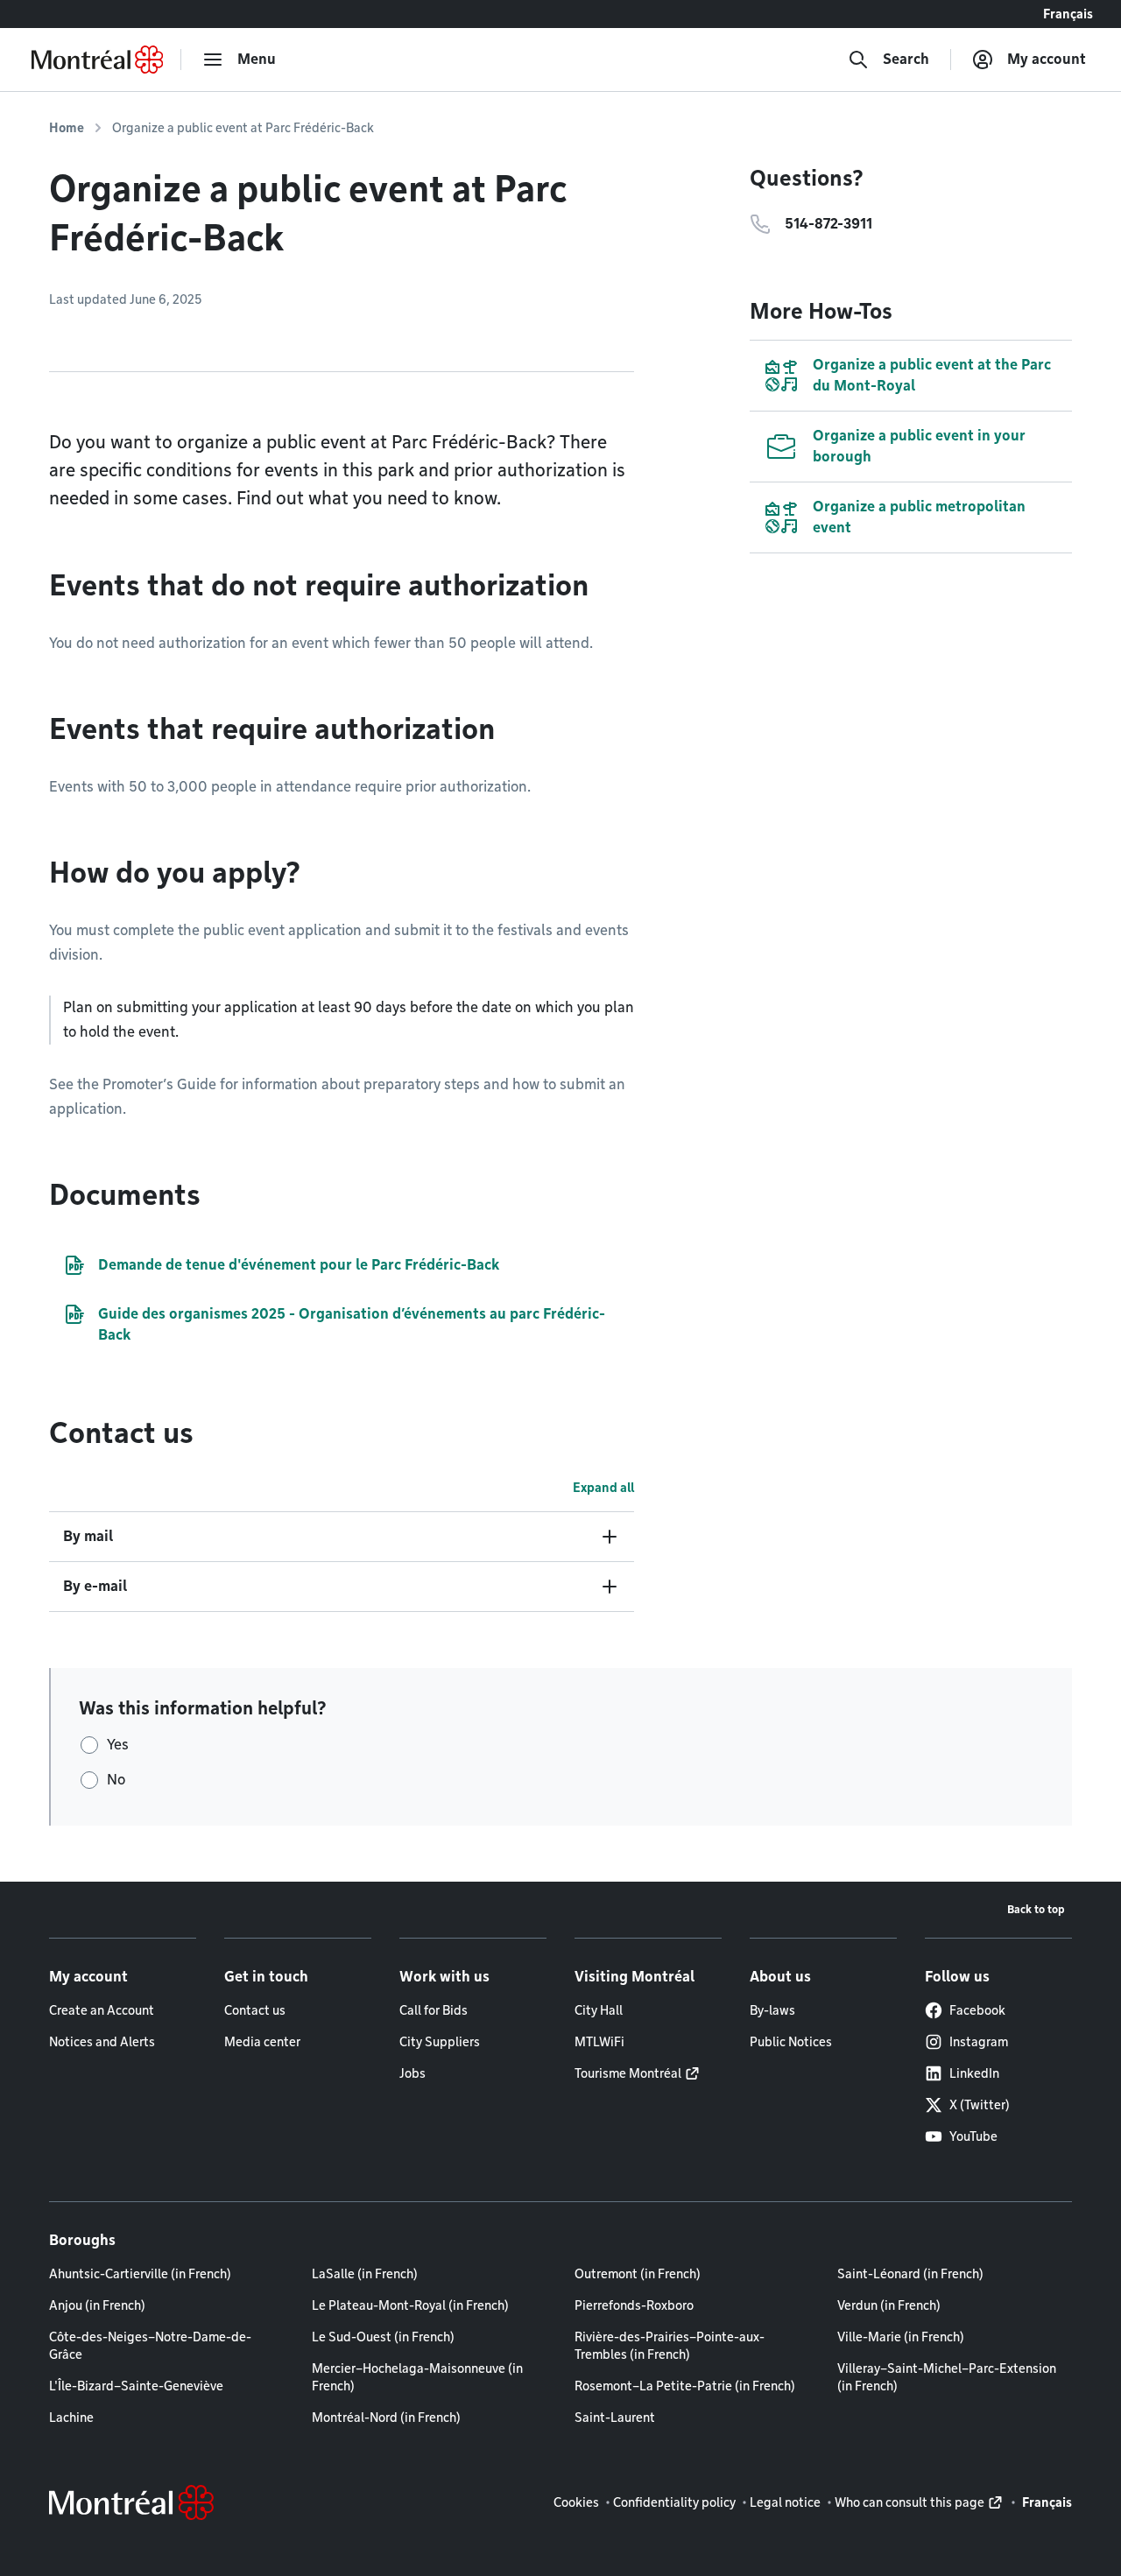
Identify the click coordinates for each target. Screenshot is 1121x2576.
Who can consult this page (909, 2502)
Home (67, 128)
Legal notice (785, 2502)
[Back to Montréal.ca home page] (97, 60)
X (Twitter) (980, 2105)
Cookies (576, 2502)
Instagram (979, 2042)
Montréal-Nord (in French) (386, 2418)
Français (1068, 14)
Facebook (977, 2010)
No (116, 1780)
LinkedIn (974, 2073)
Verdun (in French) (889, 2305)
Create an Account (102, 2010)
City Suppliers (440, 2042)
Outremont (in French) (638, 2274)
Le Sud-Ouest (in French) (383, 2337)
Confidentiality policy (674, 2502)
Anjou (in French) (97, 2305)
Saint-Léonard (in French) (910, 2274)
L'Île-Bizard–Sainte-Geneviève (136, 2386)
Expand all (603, 1488)
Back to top (1036, 1909)
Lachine (71, 2418)
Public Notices (791, 2042)
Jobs (412, 2073)
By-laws (772, 2010)
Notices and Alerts (102, 2042)
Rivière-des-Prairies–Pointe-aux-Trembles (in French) (670, 2346)
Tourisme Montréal (628, 2073)
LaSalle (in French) (365, 2274)
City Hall (599, 2010)
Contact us (255, 2010)
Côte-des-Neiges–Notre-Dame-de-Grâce (150, 2346)
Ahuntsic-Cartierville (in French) (140, 2274)
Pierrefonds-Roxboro (634, 2305)
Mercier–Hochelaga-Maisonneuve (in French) (417, 2377)
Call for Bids (434, 2010)
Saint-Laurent (615, 2418)
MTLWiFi (599, 2042)
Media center (262, 2042)
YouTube (973, 2136)
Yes (118, 1745)
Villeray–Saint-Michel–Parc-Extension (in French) (947, 2377)
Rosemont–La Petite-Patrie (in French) (685, 2386)
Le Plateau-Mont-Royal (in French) (410, 2305)
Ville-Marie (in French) (901, 2337)
